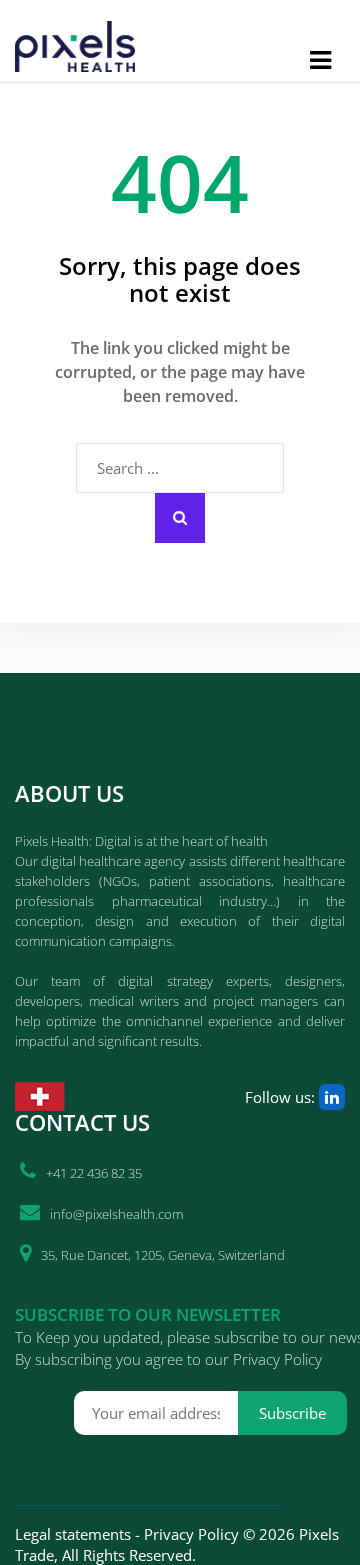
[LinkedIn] (332, 1097)
